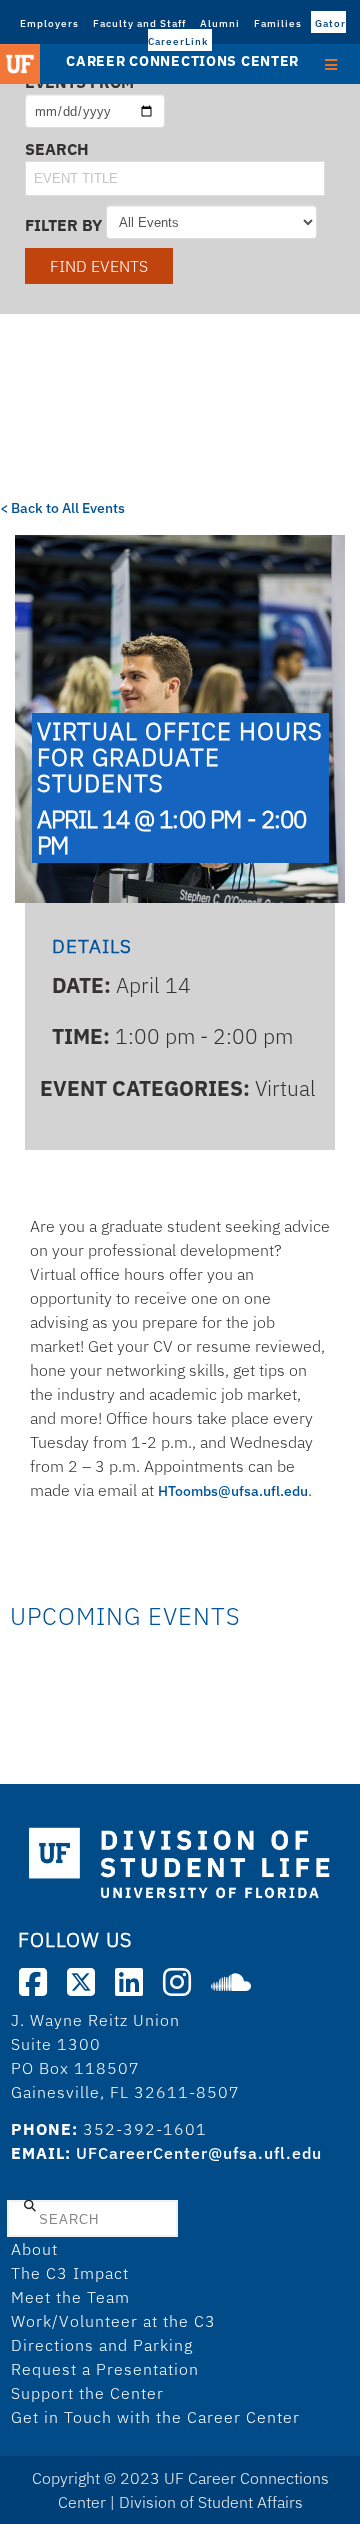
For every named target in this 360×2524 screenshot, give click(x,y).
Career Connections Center (182, 61)
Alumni (220, 23)
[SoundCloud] (231, 1982)
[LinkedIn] (129, 1982)
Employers (49, 23)
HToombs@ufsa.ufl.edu (233, 1491)
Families (278, 23)
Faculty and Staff (139, 23)
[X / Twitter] (81, 1982)
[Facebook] (33, 1982)
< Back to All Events (62, 508)
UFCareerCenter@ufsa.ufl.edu (199, 2153)
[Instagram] (177, 1982)
